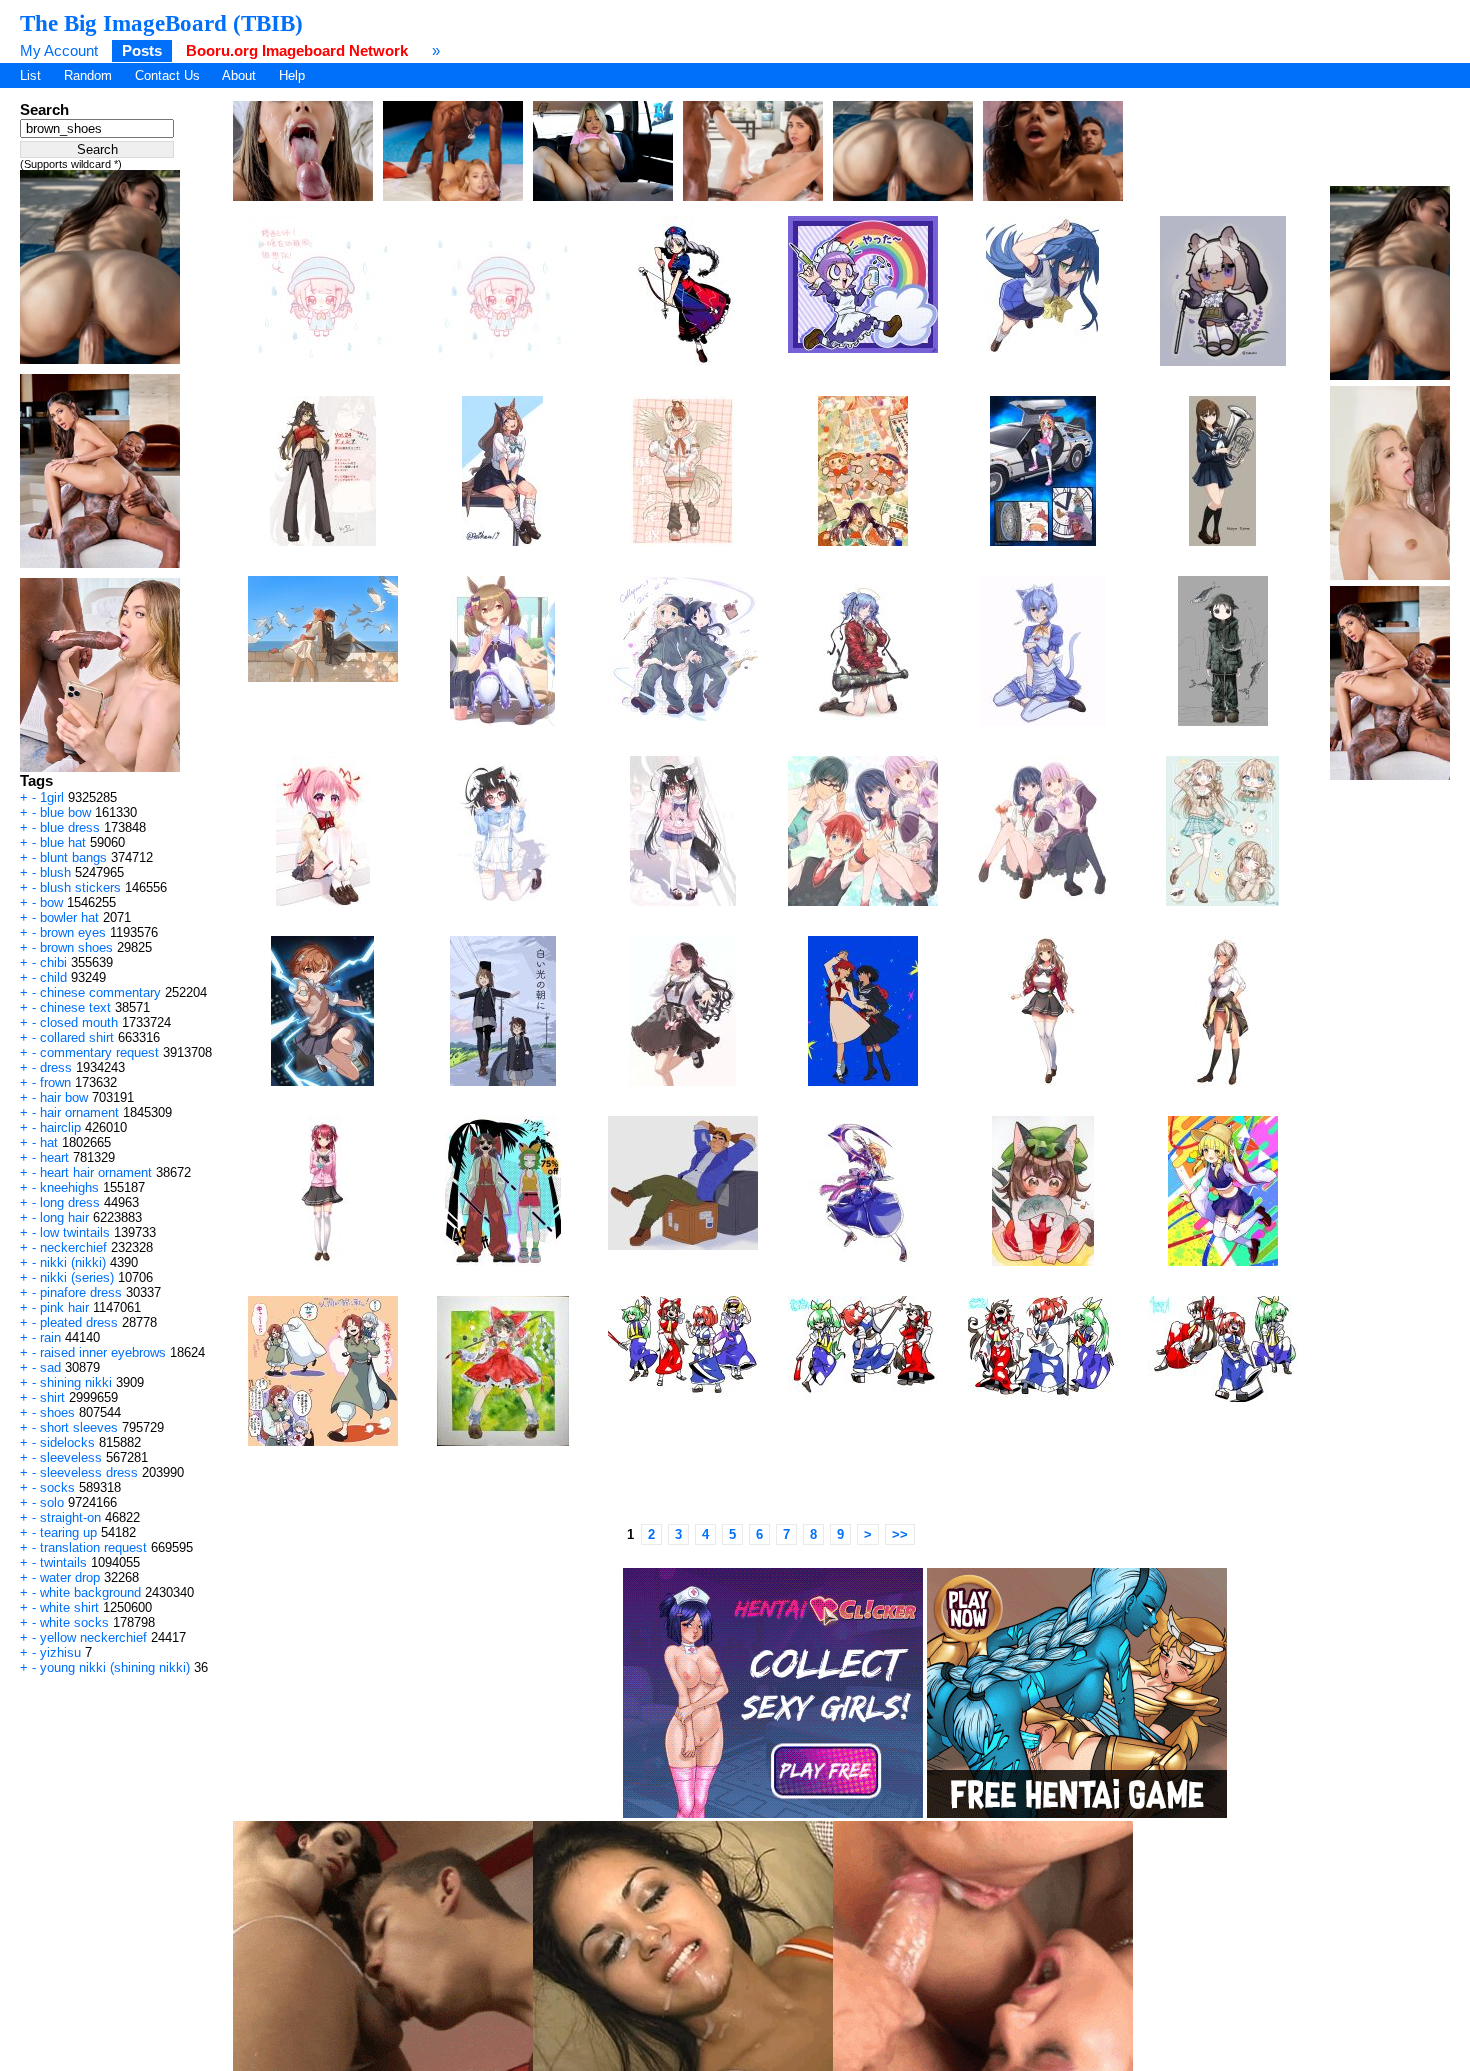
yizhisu (60, 1652)
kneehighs (69, 1187)
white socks (74, 1622)
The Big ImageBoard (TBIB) (161, 23)
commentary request (99, 1052)
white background (90, 1592)
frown (55, 1082)
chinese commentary (100, 992)
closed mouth (79, 1022)
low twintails (75, 1232)
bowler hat (69, 917)
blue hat (63, 842)
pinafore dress (81, 1292)
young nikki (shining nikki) (115, 1667)
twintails (63, 1562)
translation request (93, 1547)
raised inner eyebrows (103, 1352)
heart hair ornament (96, 1172)
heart (54, 1157)
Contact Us (167, 75)
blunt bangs (73, 857)
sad (50, 1367)
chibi (53, 962)
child (53, 977)
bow (51, 902)
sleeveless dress (89, 1472)
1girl (52, 797)
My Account (59, 50)
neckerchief (73, 1247)
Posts (142, 50)
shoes (57, 1412)
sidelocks (67, 1442)
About (239, 75)
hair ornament (79, 1112)
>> (900, 1534)
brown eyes (73, 932)
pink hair (64, 1307)
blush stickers (80, 887)
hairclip (60, 1127)
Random (88, 75)
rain (50, 1337)
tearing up (68, 1532)
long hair (64, 1217)
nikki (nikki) (73, 1262)
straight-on (70, 1517)
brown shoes (76, 947)
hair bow (64, 1097)
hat (49, 1142)
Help (292, 75)
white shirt (69, 1607)
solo (52, 1502)
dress (56, 1067)
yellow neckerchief (93, 1637)
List (30, 75)
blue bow (65, 812)
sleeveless (71, 1457)
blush (55, 872)
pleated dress (79, 1322)
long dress (70, 1202)
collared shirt (77, 1037)
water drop (70, 1577)
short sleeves (79, 1427)
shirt (52, 1397)
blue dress (70, 827)
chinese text (75, 1007)
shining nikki (76, 1382)
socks (57, 1487)
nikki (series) (77, 1277)
